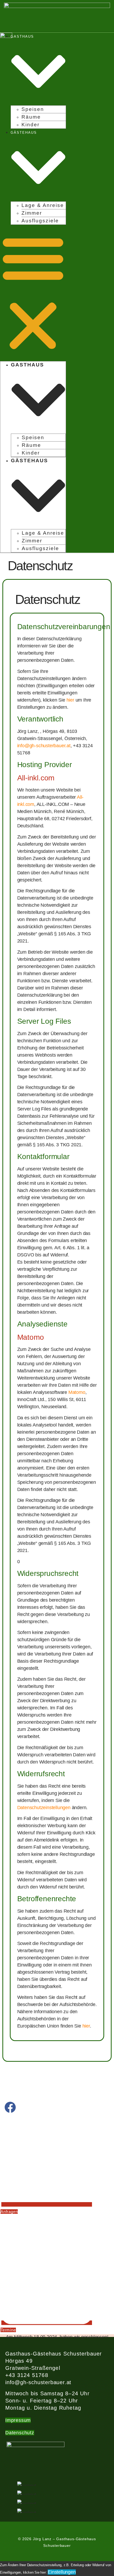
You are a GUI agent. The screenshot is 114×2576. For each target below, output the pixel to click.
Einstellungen (62, 2572)
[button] (33, 293)
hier (70, 700)
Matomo (77, 1392)
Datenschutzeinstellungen (44, 1808)
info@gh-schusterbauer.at (44, 746)
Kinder (30, 125)
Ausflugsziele (40, 221)
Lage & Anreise (43, 205)
